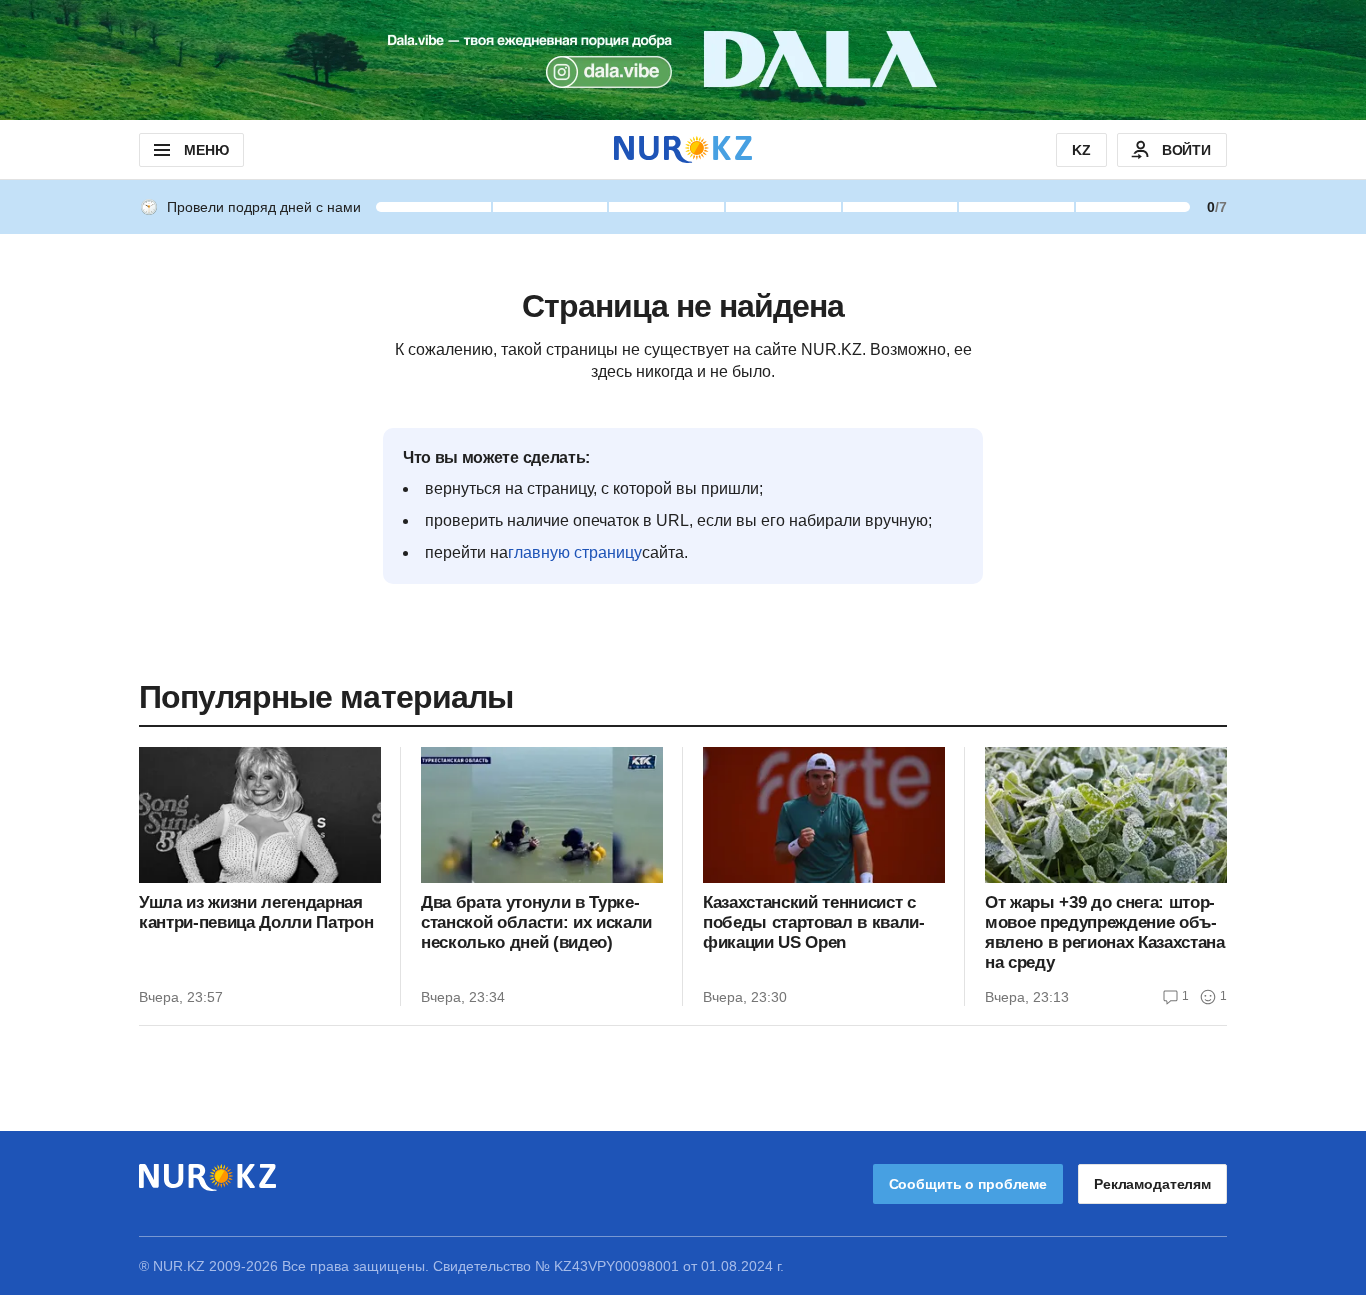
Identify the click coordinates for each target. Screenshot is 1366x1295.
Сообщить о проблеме (968, 1184)
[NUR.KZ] (683, 149)
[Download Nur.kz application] (683, 60)
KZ (1081, 150)
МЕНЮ (206, 150)
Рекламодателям (1152, 1184)
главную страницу (575, 552)
